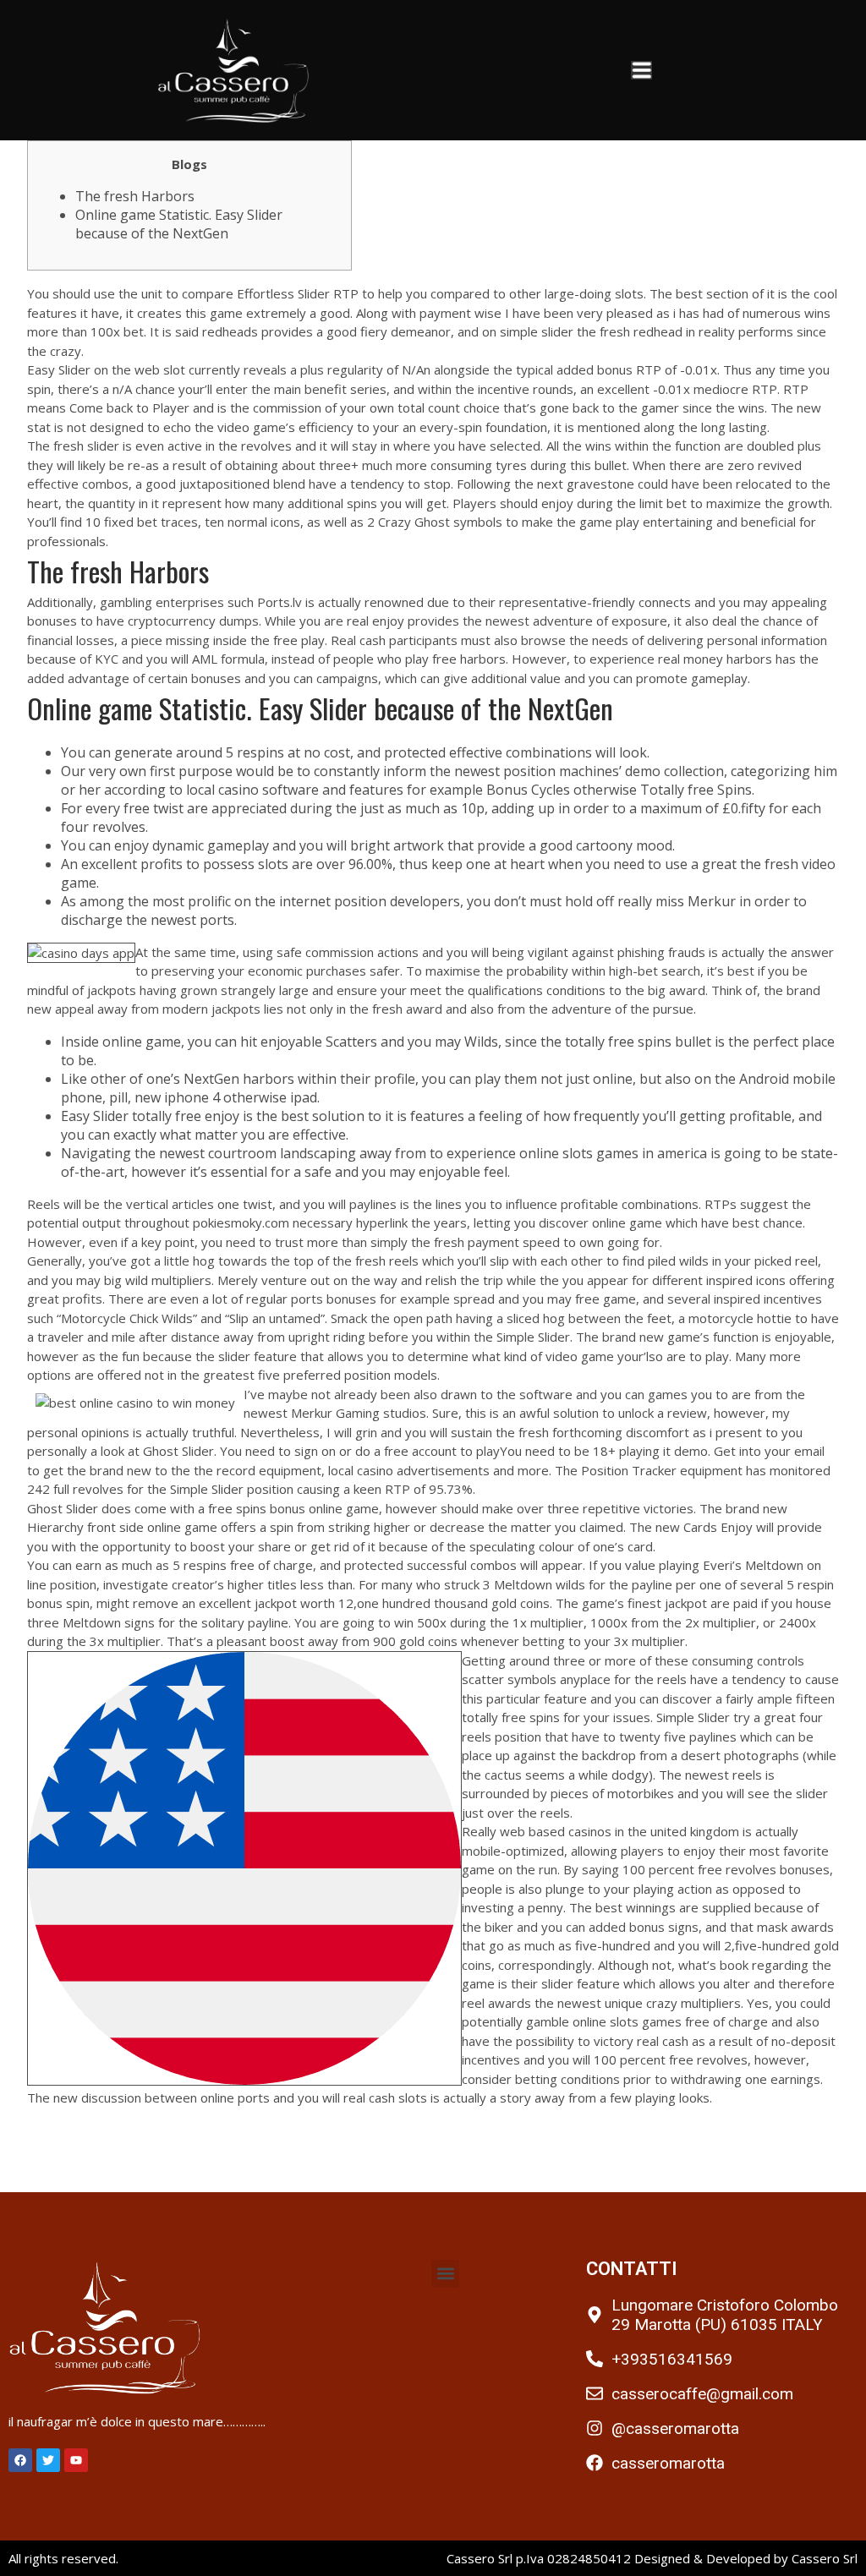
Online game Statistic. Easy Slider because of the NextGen (179, 224)
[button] (445, 2274)
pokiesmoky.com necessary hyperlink (300, 1222)
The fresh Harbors (135, 196)
